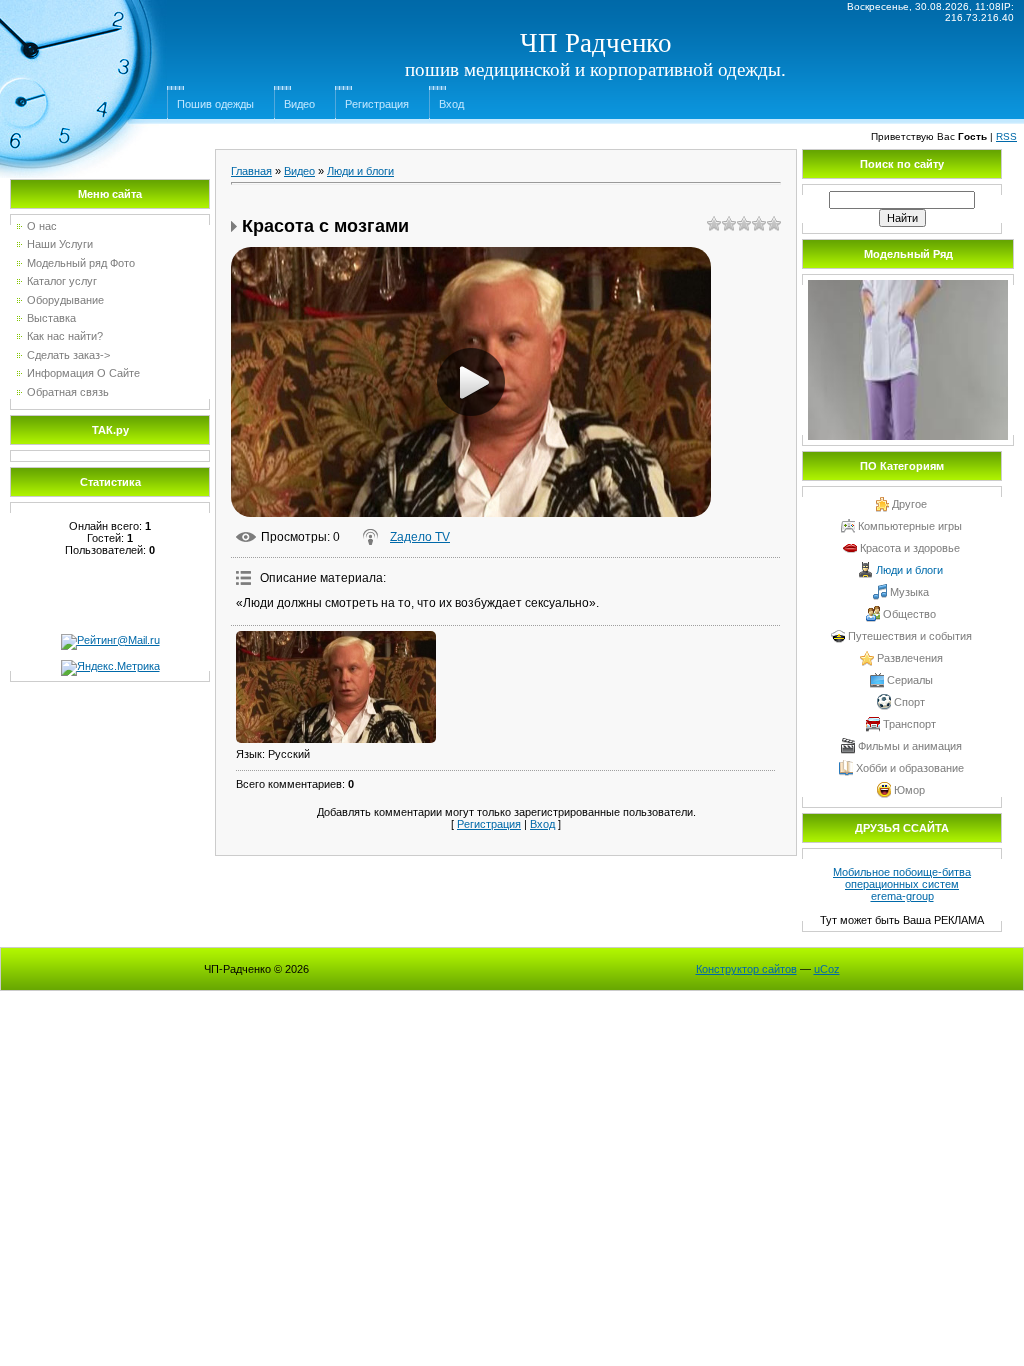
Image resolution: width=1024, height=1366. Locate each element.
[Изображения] (336, 687)
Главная (251, 171)
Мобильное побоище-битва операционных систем (902, 878)
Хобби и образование (910, 768)
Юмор (909, 790)
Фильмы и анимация (910, 746)
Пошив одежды (215, 104)
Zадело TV (420, 537)
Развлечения (910, 658)
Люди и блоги (360, 171)
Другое (909, 504)
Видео (299, 104)
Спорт (909, 702)
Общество (909, 614)
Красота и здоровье (910, 548)
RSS (1006, 136)
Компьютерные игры (910, 526)
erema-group (902, 896)
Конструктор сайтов (746, 969)
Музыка (909, 592)
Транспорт (909, 724)
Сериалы (910, 680)
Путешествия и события (910, 636)
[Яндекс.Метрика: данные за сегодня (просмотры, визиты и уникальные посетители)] (110, 668)
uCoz (827, 969)
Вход (451, 104)
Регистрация (377, 104)
